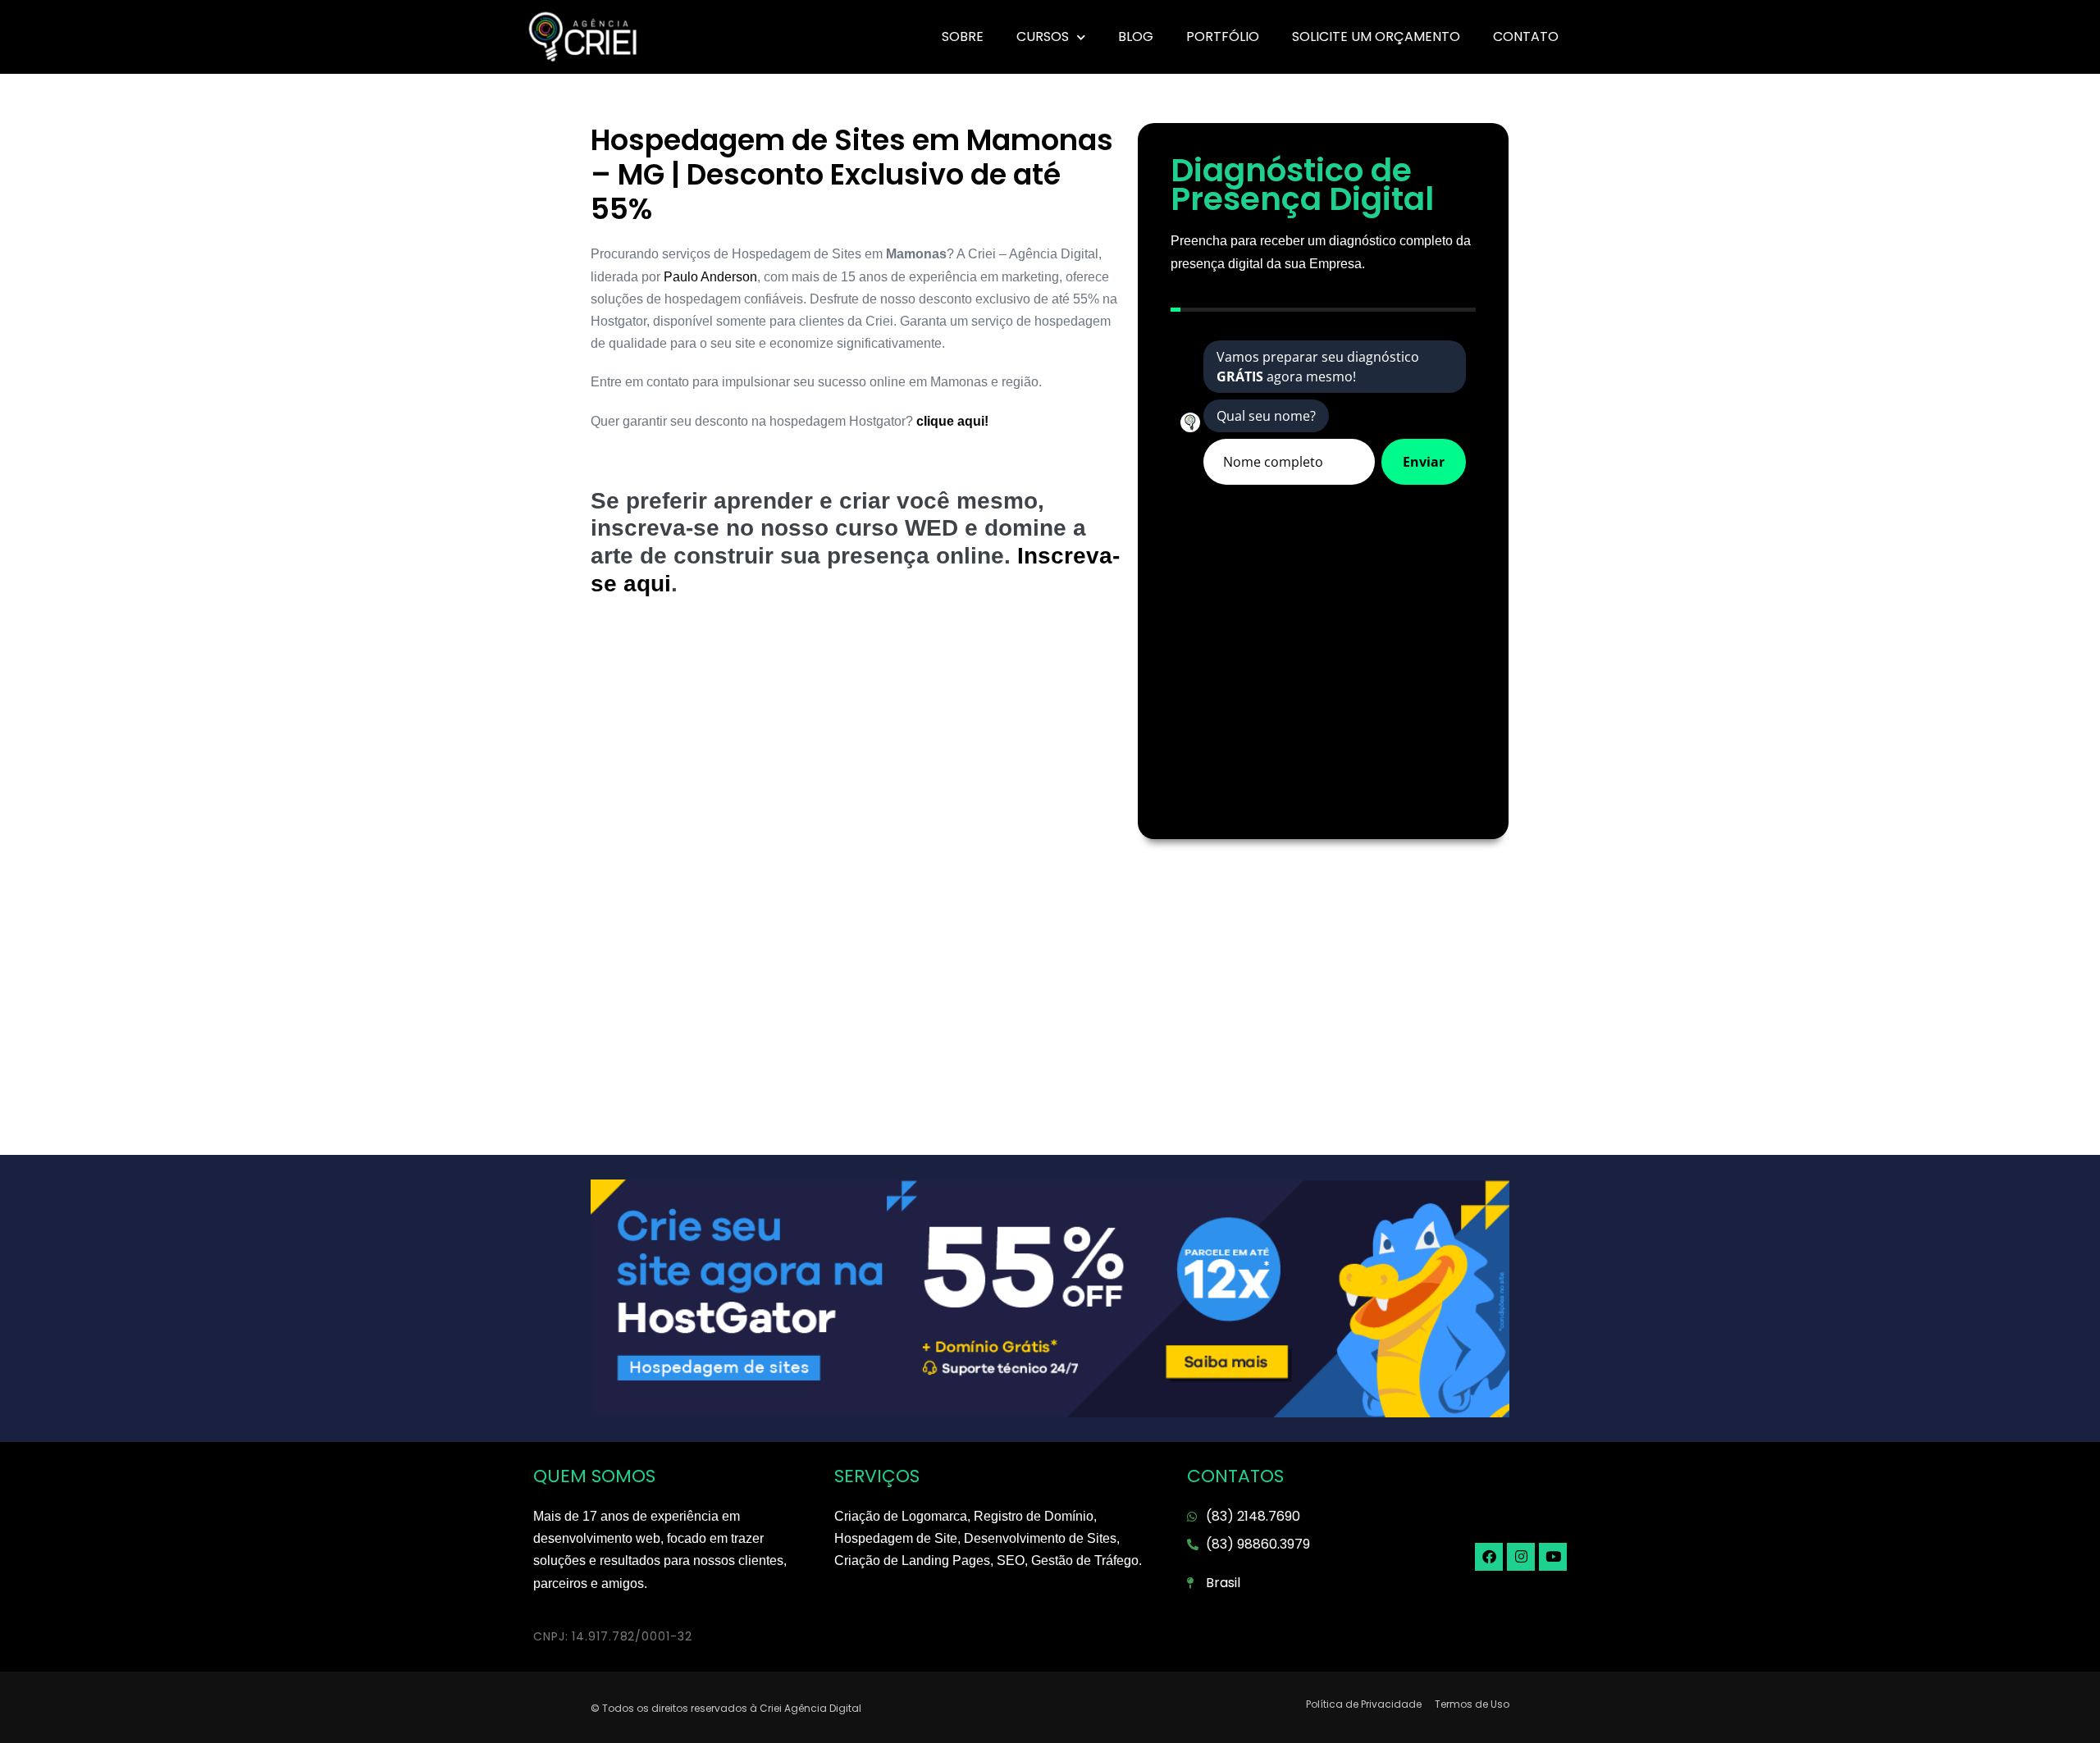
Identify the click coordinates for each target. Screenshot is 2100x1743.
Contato (1526, 37)
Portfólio (1223, 37)
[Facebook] (1489, 1557)
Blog (1136, 37)
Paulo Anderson (710, 277)
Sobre (963, 37)
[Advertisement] (856, 745)
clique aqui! (951, 421)
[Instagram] (1521, 1557)
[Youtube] (1553, 1557)
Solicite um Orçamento (1376, 37)
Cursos (1043, 37)
